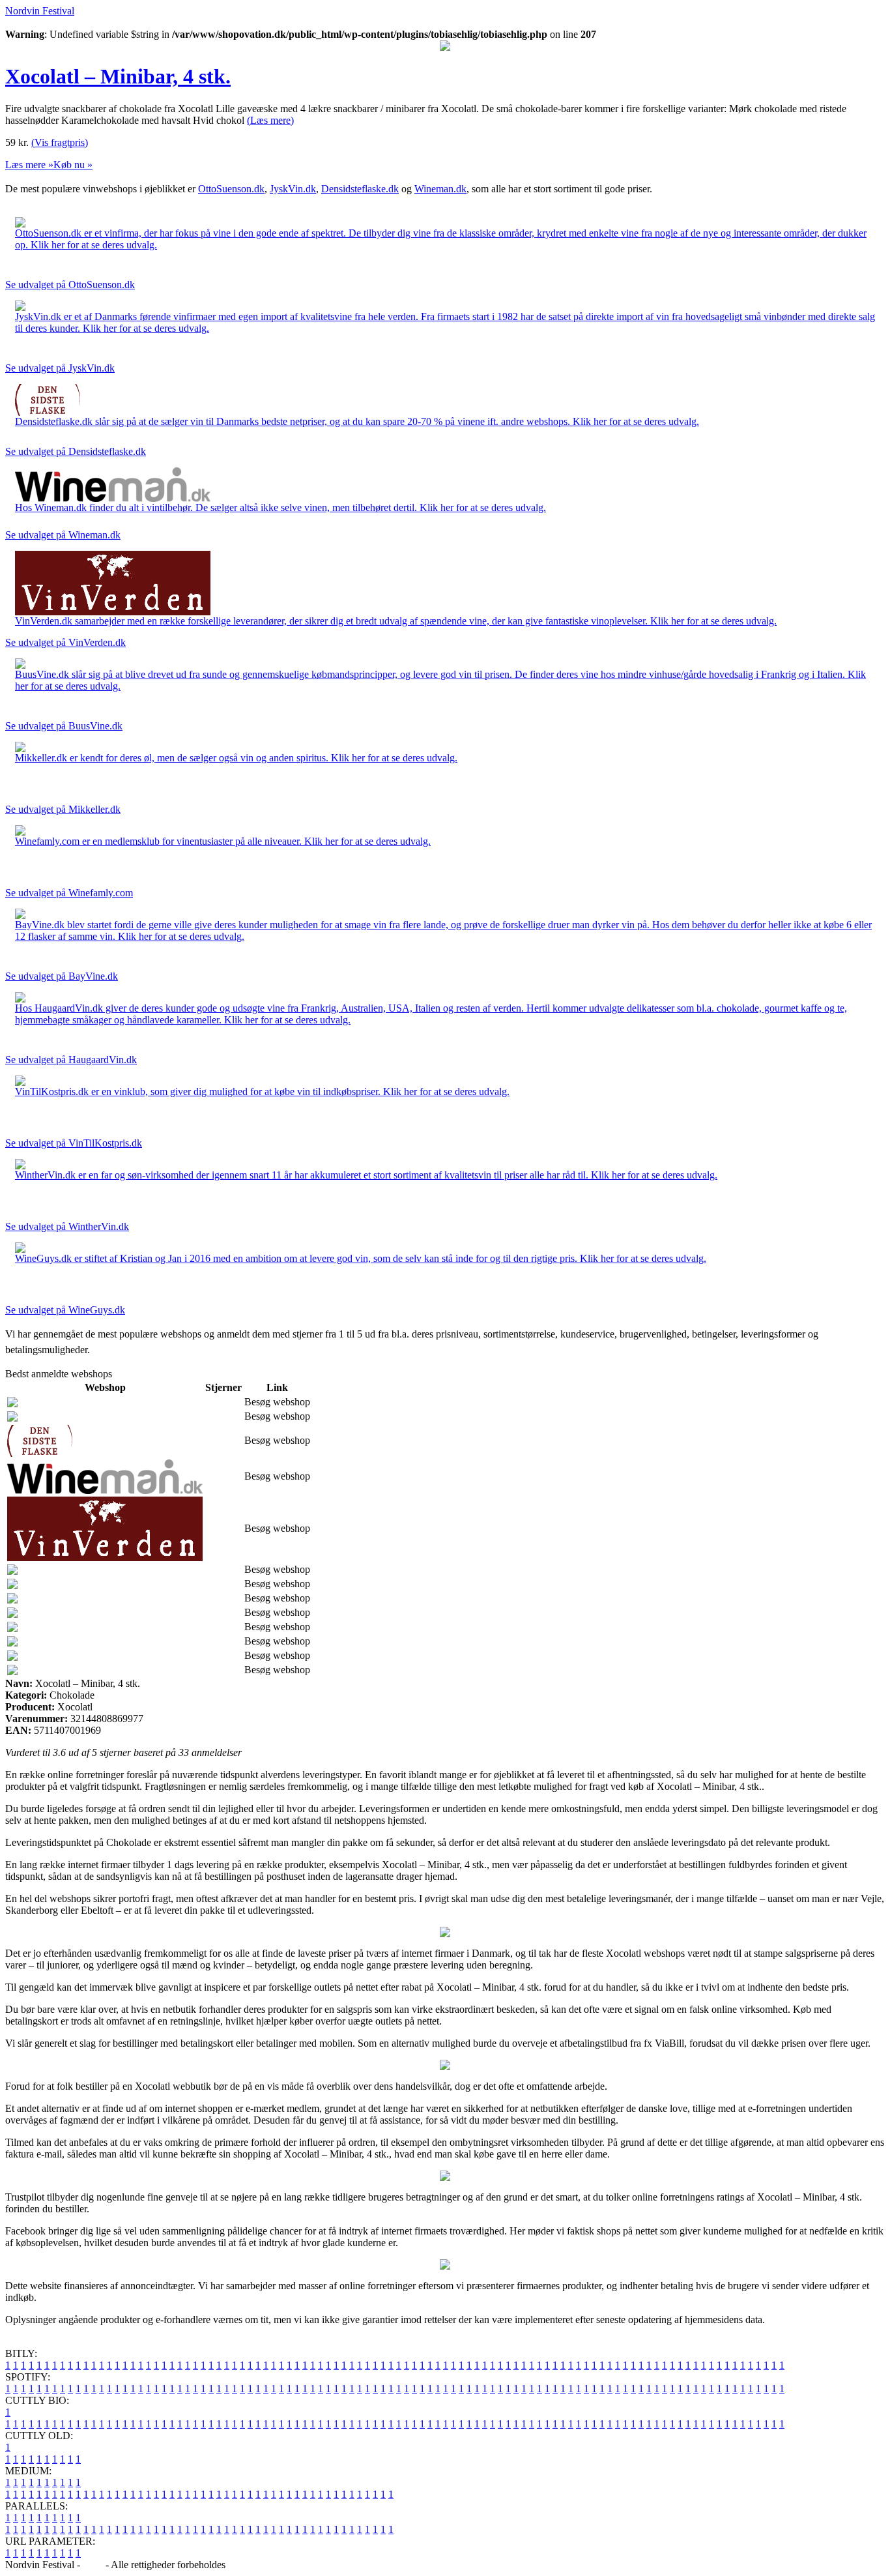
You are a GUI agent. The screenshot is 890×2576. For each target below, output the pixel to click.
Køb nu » (73, 165)
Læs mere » (29, 165)
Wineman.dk (440, 189)
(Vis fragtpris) (60, 142)
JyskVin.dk (293, 189)
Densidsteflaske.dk (360, 189)
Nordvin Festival (40, 11)
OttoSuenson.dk (231, 189)
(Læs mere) (270, 120)
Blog (93, 2565)
